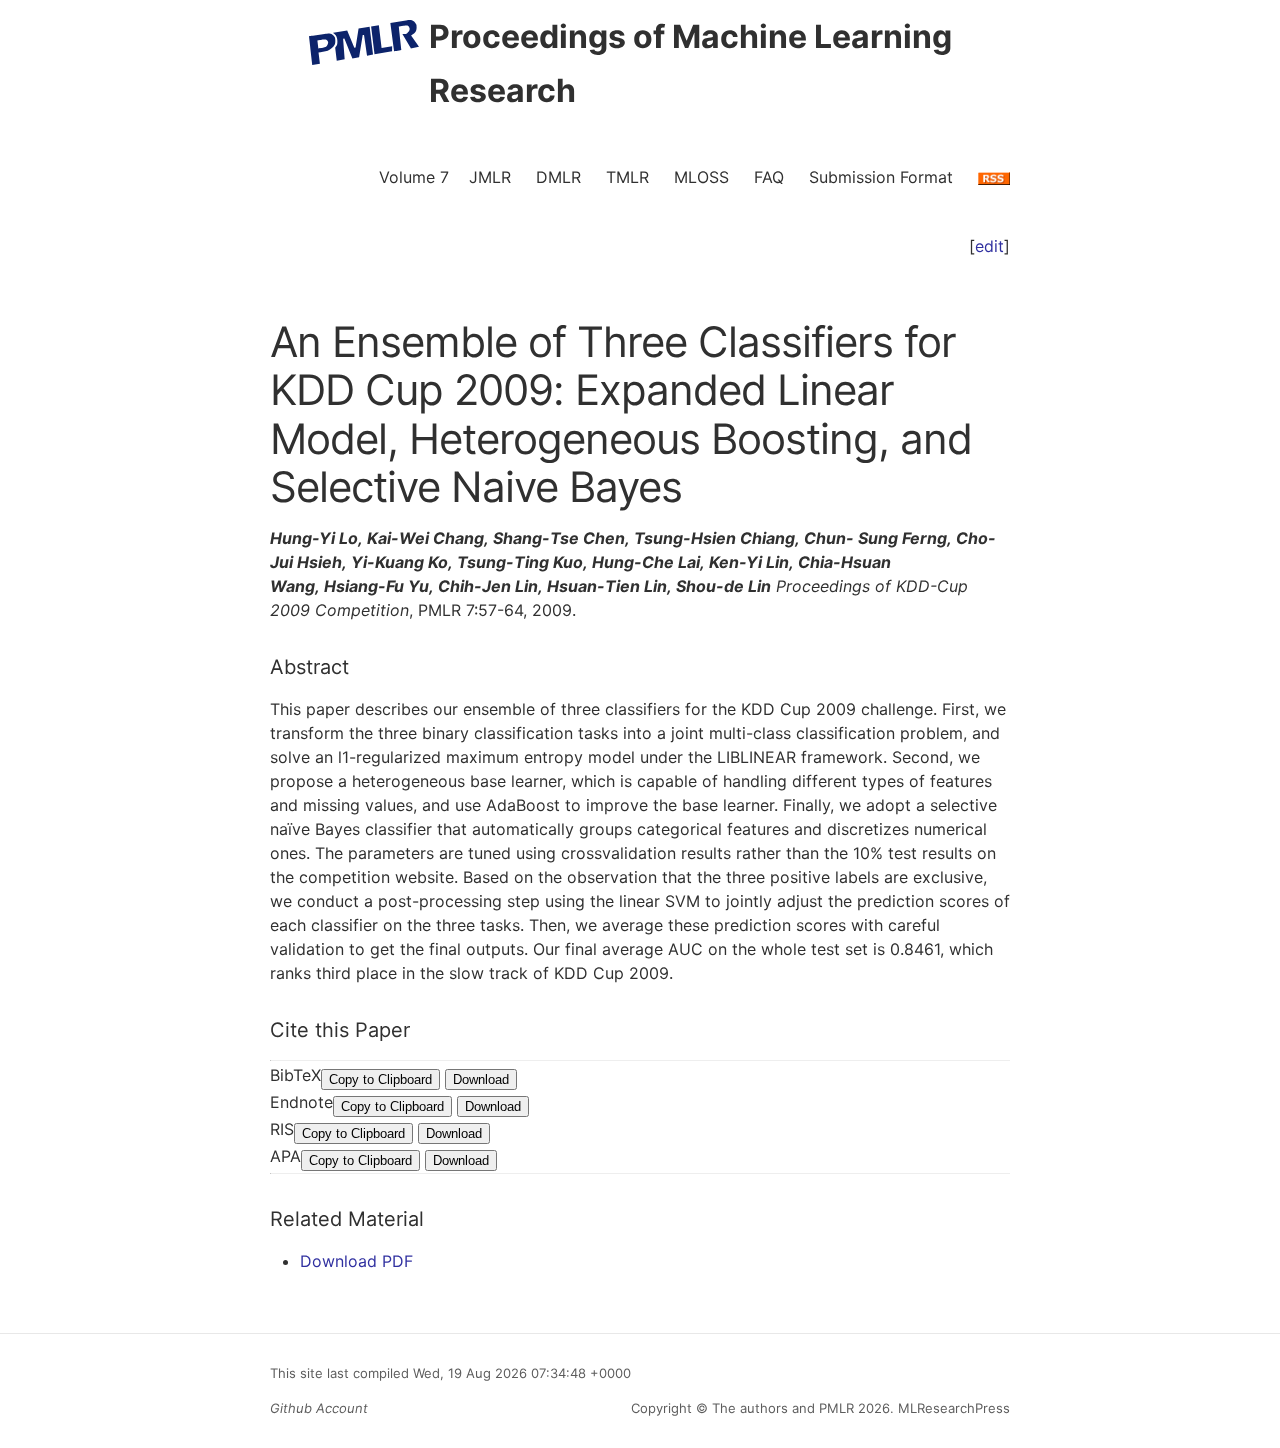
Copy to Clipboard (380, 1079)
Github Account (319, 1408)
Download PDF (356, 1261)
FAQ (769, 177)
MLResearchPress (952, 1408)
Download (481, 1079)
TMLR (627, 177)
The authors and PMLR (783, 1408)
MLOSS (701, 177)
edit (989, 246)
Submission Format (881, 177)
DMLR (558, 177)
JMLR (490, 177)
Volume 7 (414, 177)
